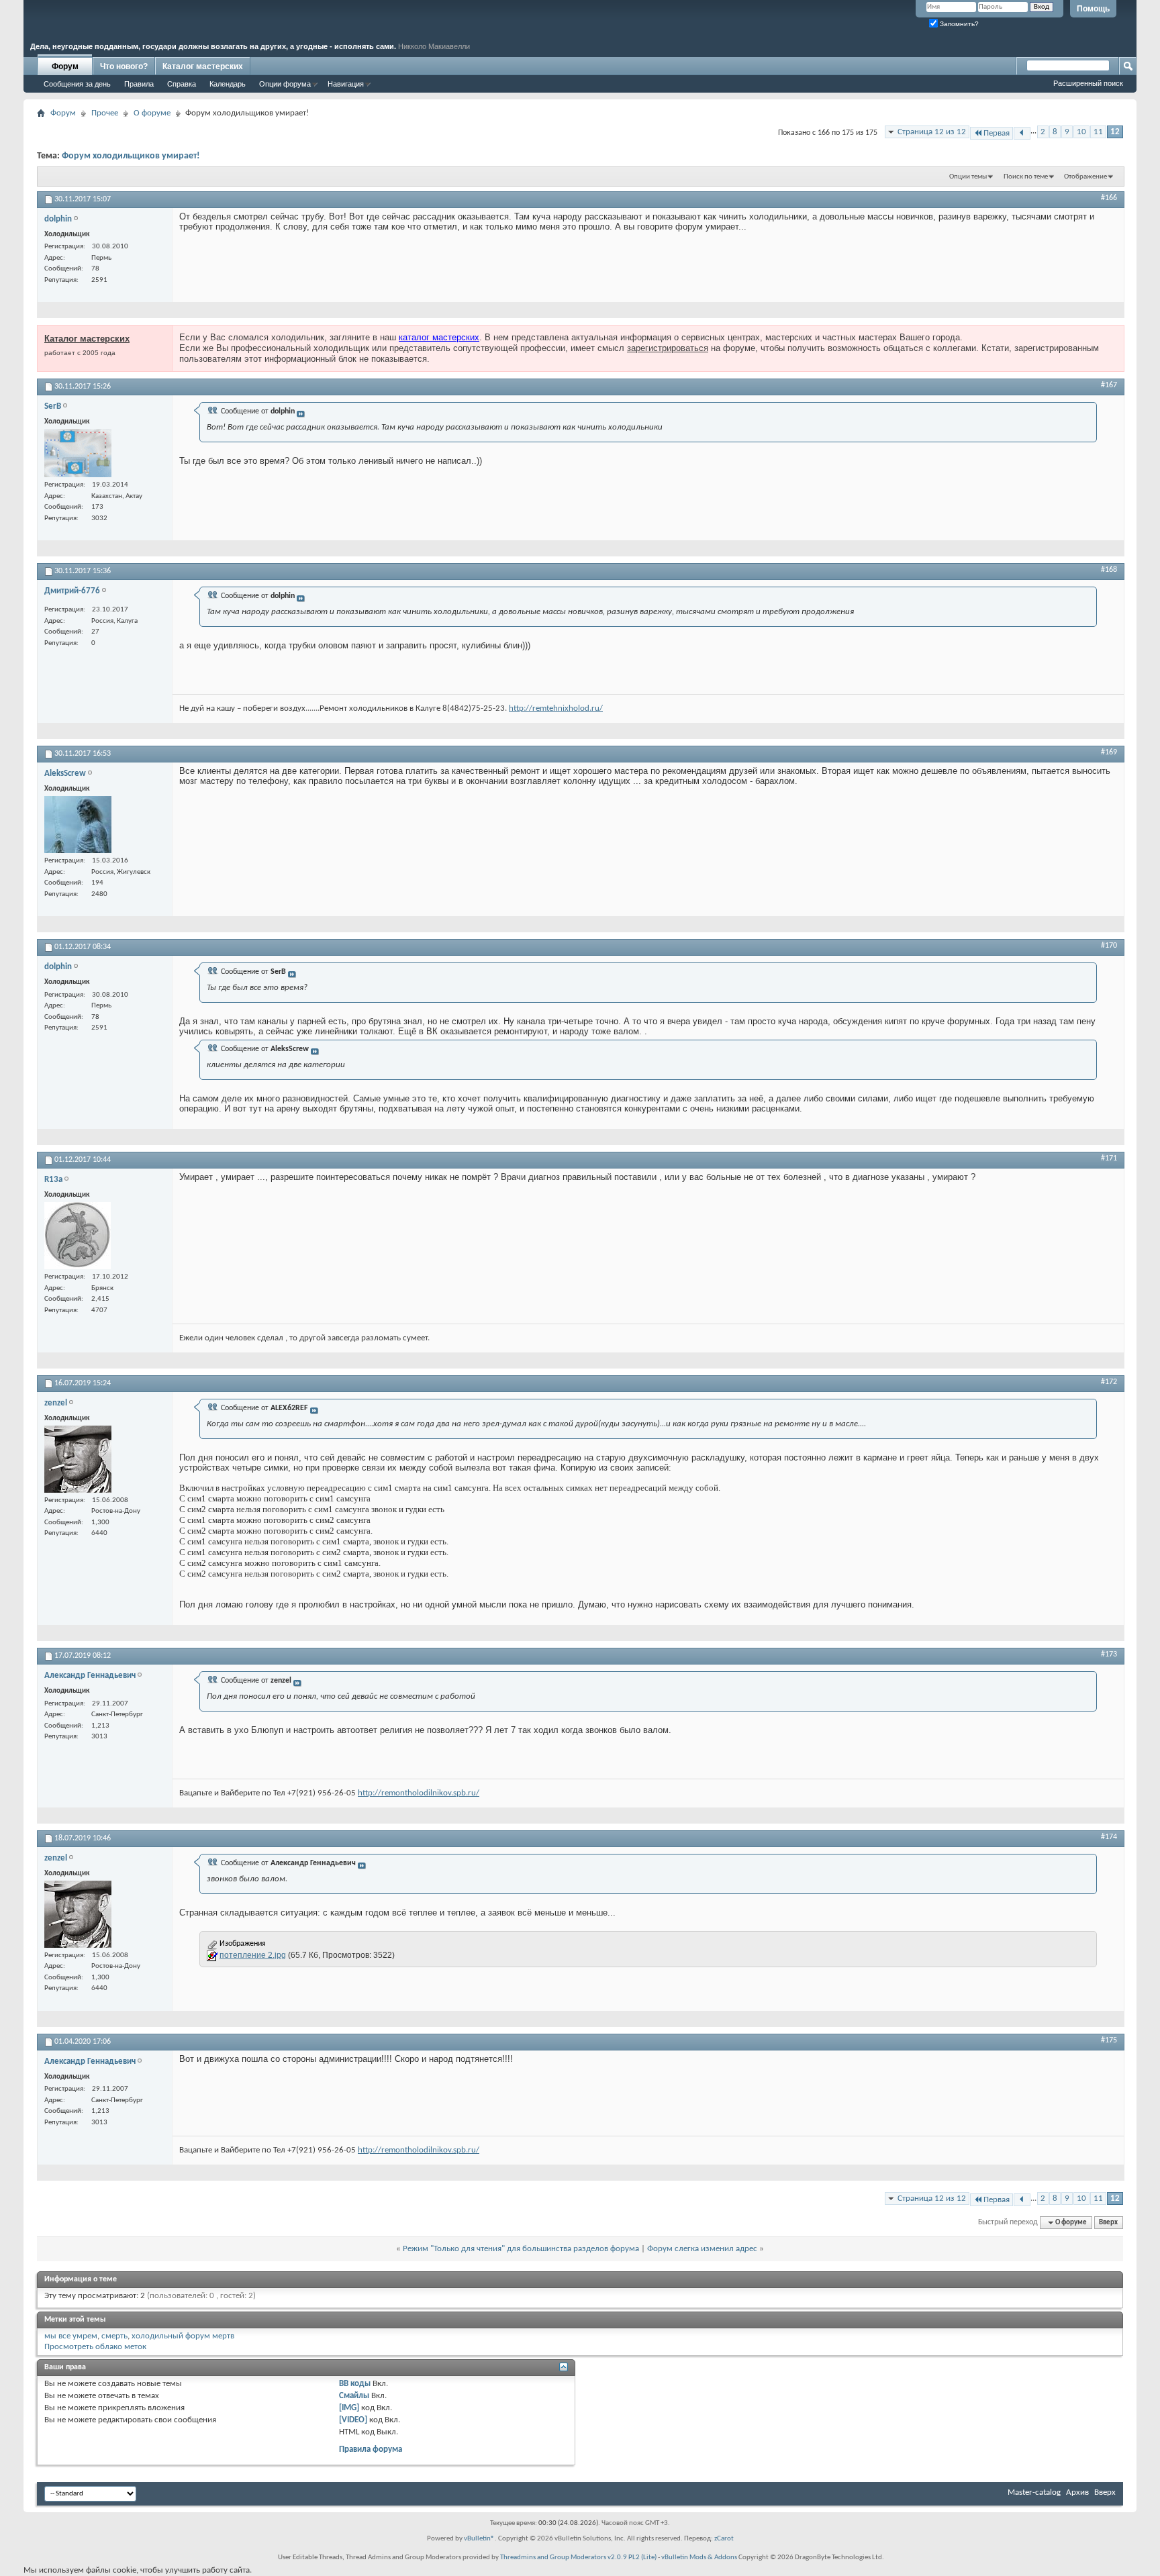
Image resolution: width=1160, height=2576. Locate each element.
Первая (997, 133)
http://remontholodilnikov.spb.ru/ (419, 1793)
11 (1098, 132)
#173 (1109, 1654)
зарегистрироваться (668, 348)
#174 (1109, 1837)
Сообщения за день (77, 84)
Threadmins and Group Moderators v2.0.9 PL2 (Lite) (578, 2558)
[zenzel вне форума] (78, 1459)
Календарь (228, 84)
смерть (114, 2336)
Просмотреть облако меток (95, 2347)
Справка (182, 84)
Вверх (1108, 2223)
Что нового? (124, 66)
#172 (1109, 1382)
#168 (1109, 570)
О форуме (152, 113)
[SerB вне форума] (78, 453)
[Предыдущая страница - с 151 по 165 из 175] (1022, 133)
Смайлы (354, 2396)
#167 (1109, 385)
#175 (1109, 2040)
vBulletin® (479, 2539)
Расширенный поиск (1088, 83)
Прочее (105, 113)
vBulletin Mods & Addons (699, 2558)
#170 (1109, 946)
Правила (139, 84)
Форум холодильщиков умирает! (131, 156)
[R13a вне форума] (78, 1236)
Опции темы (968, 177)
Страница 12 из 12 (932, 132)
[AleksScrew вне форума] (78, 825)
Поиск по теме (1026, 177)
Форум (65, 66)
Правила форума (371, 2449)
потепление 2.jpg (253, 1955)
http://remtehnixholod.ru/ (556, 708)
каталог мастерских (439, 337)
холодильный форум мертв (183, 2336)
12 (1115, 132)
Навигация (346, 84)
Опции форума (285, 84)
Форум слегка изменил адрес (702, 2249)
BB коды (355, 2384)
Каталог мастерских (203, 66)
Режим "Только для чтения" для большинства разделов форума (521, 2249)
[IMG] (349, 2408)
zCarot (724, 2539)
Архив (1077, 2492)
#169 (1109, 752)
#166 (1109, 198)
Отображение (1085, 177)
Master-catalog (1034, 2492)
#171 (1109, 1158)
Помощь (1093, 9)
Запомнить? (958, 24)
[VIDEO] (353, 2420)
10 (1081, 132)
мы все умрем (71, 2336)
